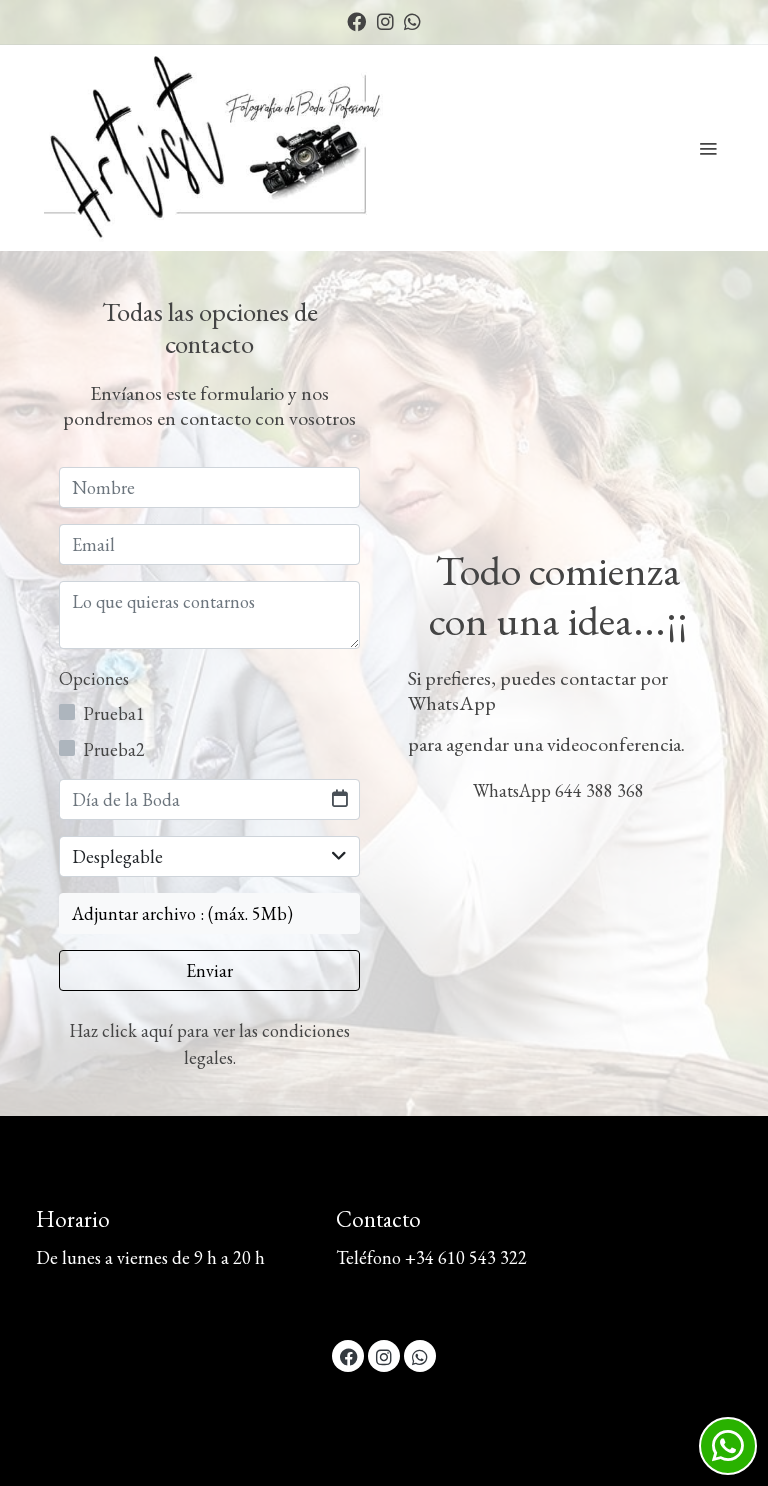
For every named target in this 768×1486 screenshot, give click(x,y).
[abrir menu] (708, 148)
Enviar (209, 970)
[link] (219, 148)
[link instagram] (385, 20)
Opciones (94, 678)
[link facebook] (356, 20)
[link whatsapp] (412, 20)
